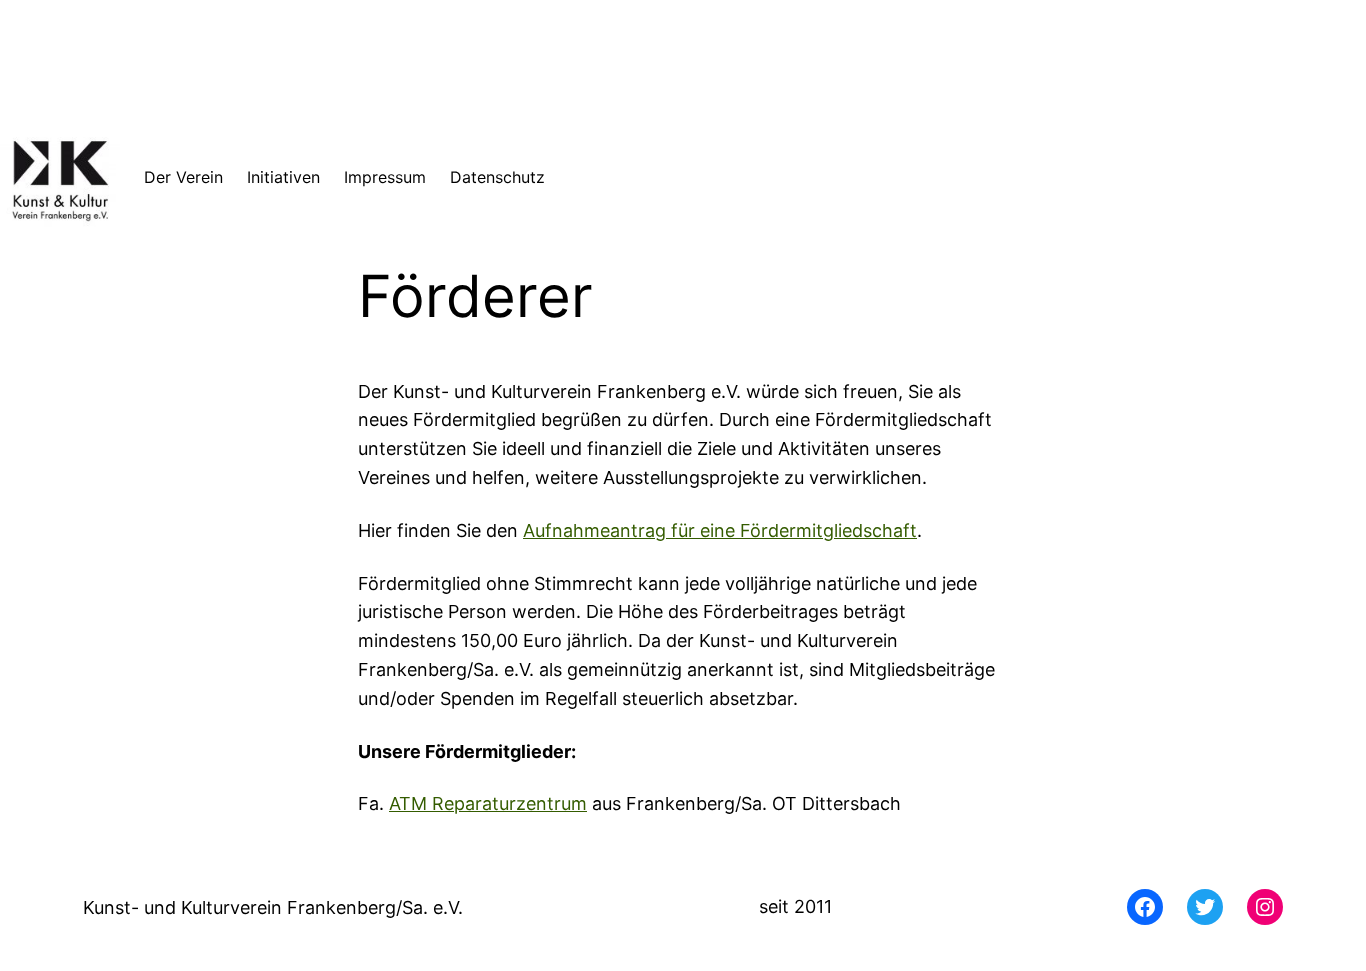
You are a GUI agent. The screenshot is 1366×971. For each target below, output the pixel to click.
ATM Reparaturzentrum (488, 803)
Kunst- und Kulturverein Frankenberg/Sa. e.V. (273, 907)
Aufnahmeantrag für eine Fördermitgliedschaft (720, 530)
